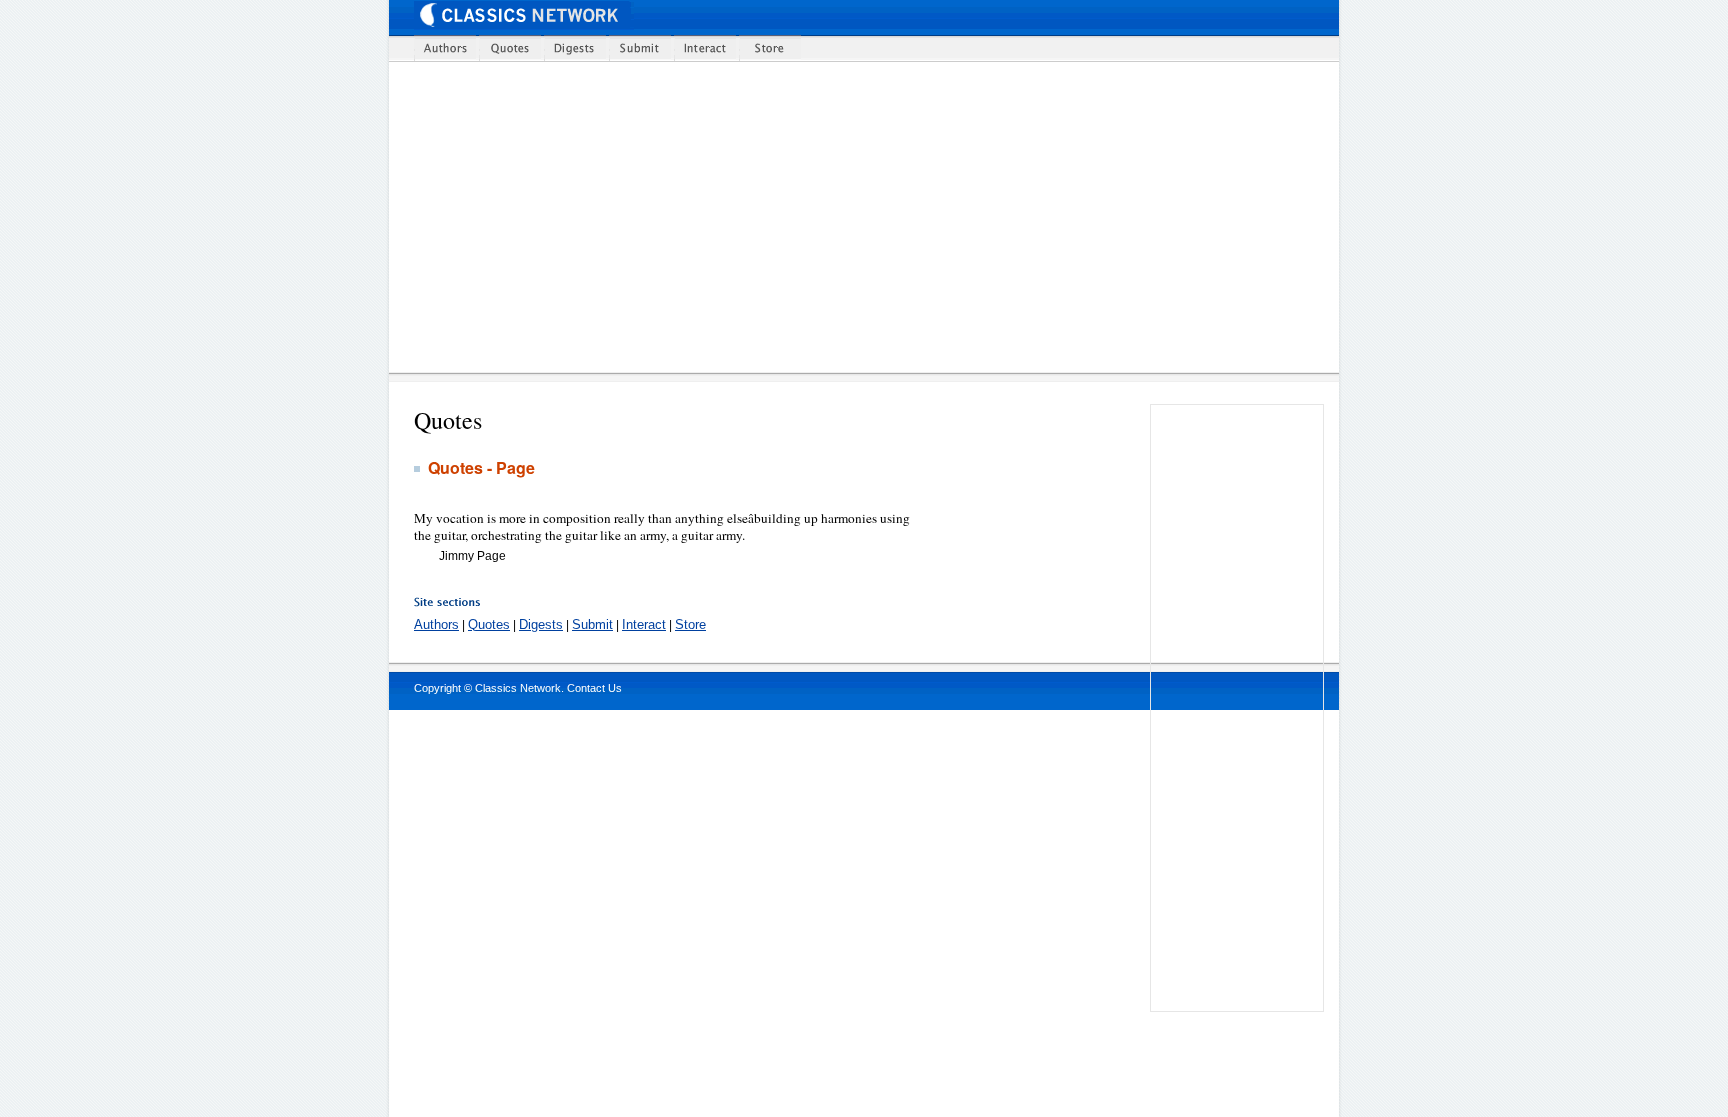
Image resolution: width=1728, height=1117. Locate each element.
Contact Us (594, 688)
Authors (436, 624)
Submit (592, 624)
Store (690, 624)
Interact (644, 624)
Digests (541, 624)
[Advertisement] (876, 217)
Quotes (489, 624)
